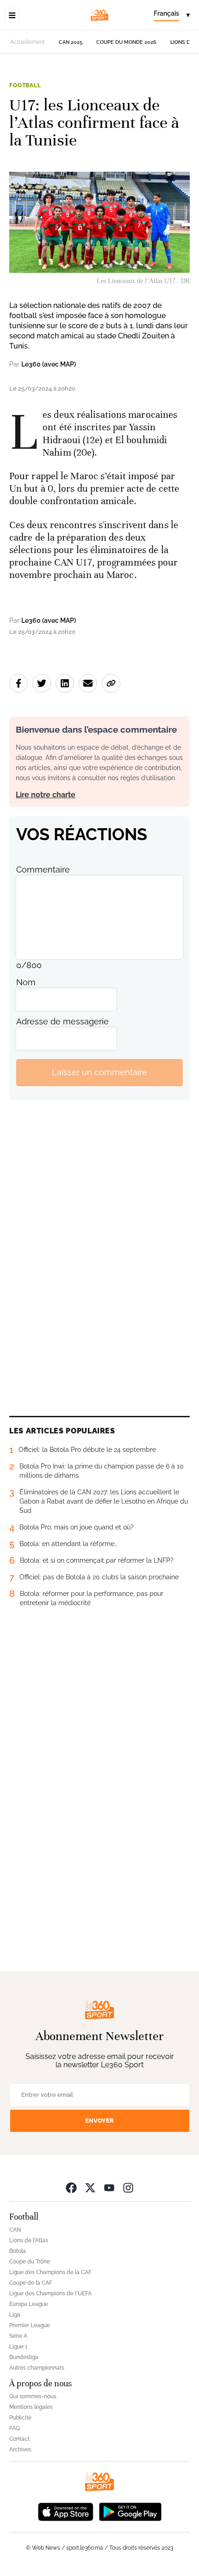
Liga (15, 2315)
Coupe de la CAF (31, 2283)
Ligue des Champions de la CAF (50, 2272)
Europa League (29, 2304)
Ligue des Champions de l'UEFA (50, 2293)
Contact (19, 2439)
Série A (18, 2336)
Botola (18, 2251)
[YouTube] (109, 2188)
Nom (26, 982)
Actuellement (28, 42)
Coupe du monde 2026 (126, 42)
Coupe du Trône (30, 2262)
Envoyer (99, 2121)
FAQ (15, 2428)
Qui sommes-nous (33, 2396)
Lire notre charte (46, 795)
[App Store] (66, 2511)
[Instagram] (128, 2188)
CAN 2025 (71, 42)
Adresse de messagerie (62, 1021)
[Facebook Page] (71, 2188)
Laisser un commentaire (99, 1072)
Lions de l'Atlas (29, 2240)
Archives (20, 2450)
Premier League (30, 2325)
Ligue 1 (18, 2347)
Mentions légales (31, 2407)
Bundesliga (24, 2357)
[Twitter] (90, 2188)
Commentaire (43, 870)
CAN (15, 2230)
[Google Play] (130, 2511)
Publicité (20, 2418)
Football (25, 85)
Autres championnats (37, 2368)
